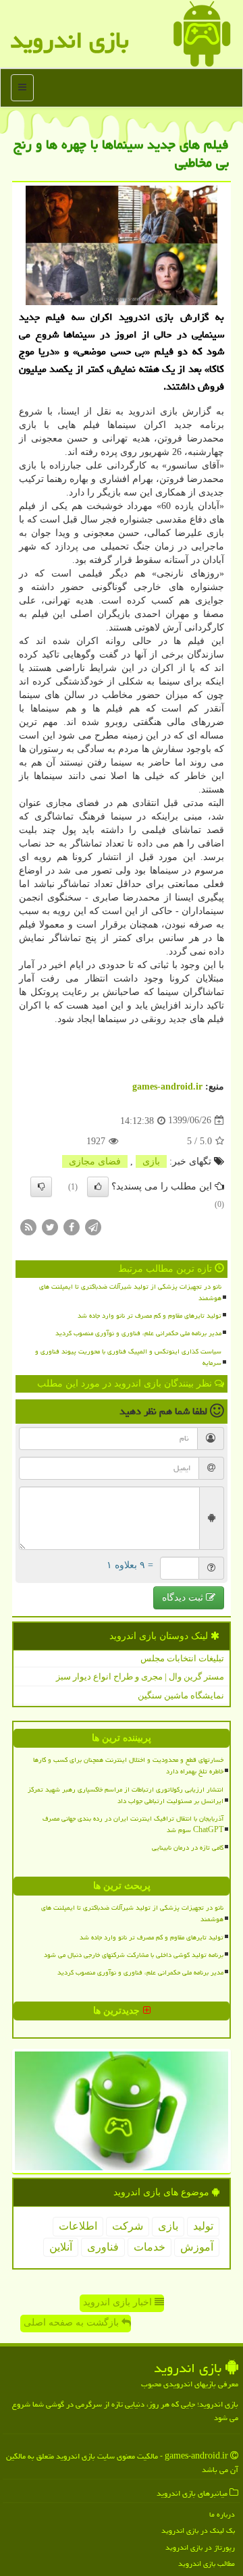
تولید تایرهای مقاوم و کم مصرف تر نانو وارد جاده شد (150, 1316)
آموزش (197, 2247)
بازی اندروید (70, 40)
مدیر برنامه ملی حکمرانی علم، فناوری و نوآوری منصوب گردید (138, 1333)
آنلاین (61, 2247)
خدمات (150, 2247)
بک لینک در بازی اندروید (198, 2530)
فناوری (103, 2247)
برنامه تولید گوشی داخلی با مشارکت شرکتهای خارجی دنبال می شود (134, 1955)
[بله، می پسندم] (98, 1187)
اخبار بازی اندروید (119, 2302)
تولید (203, 2226)
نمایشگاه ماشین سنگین (181, 1695)
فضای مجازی (95, 1161)
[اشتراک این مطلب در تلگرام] (93, 1226)
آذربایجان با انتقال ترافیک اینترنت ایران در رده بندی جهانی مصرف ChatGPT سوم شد (133, 1824)
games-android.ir (167, 1086)
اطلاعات (78, 2226)
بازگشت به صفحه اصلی (73, 2323)
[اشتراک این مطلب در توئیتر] (50, 1226)
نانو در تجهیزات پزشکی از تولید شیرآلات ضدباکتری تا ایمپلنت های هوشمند (130, 1292)
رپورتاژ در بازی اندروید (200, 2547)
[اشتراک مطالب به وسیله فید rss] (28, 1226)
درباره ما (222, 2514)
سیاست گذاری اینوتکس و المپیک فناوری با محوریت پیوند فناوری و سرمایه (128, 1357)
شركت (128, 2226)
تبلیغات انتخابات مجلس (182, 1658)
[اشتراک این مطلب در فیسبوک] (72, 1226)
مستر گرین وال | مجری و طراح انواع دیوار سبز (140, 1676)
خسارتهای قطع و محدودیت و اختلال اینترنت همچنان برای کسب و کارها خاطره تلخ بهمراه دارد (128, 1766)
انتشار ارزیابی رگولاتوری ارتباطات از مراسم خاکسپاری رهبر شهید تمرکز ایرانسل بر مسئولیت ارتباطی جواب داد (126, 1795)
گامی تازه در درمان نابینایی (188, 1848)
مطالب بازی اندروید (207, 2564)
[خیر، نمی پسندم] (41, 1187)
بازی (151, 1161)
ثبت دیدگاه (184, 1598)
